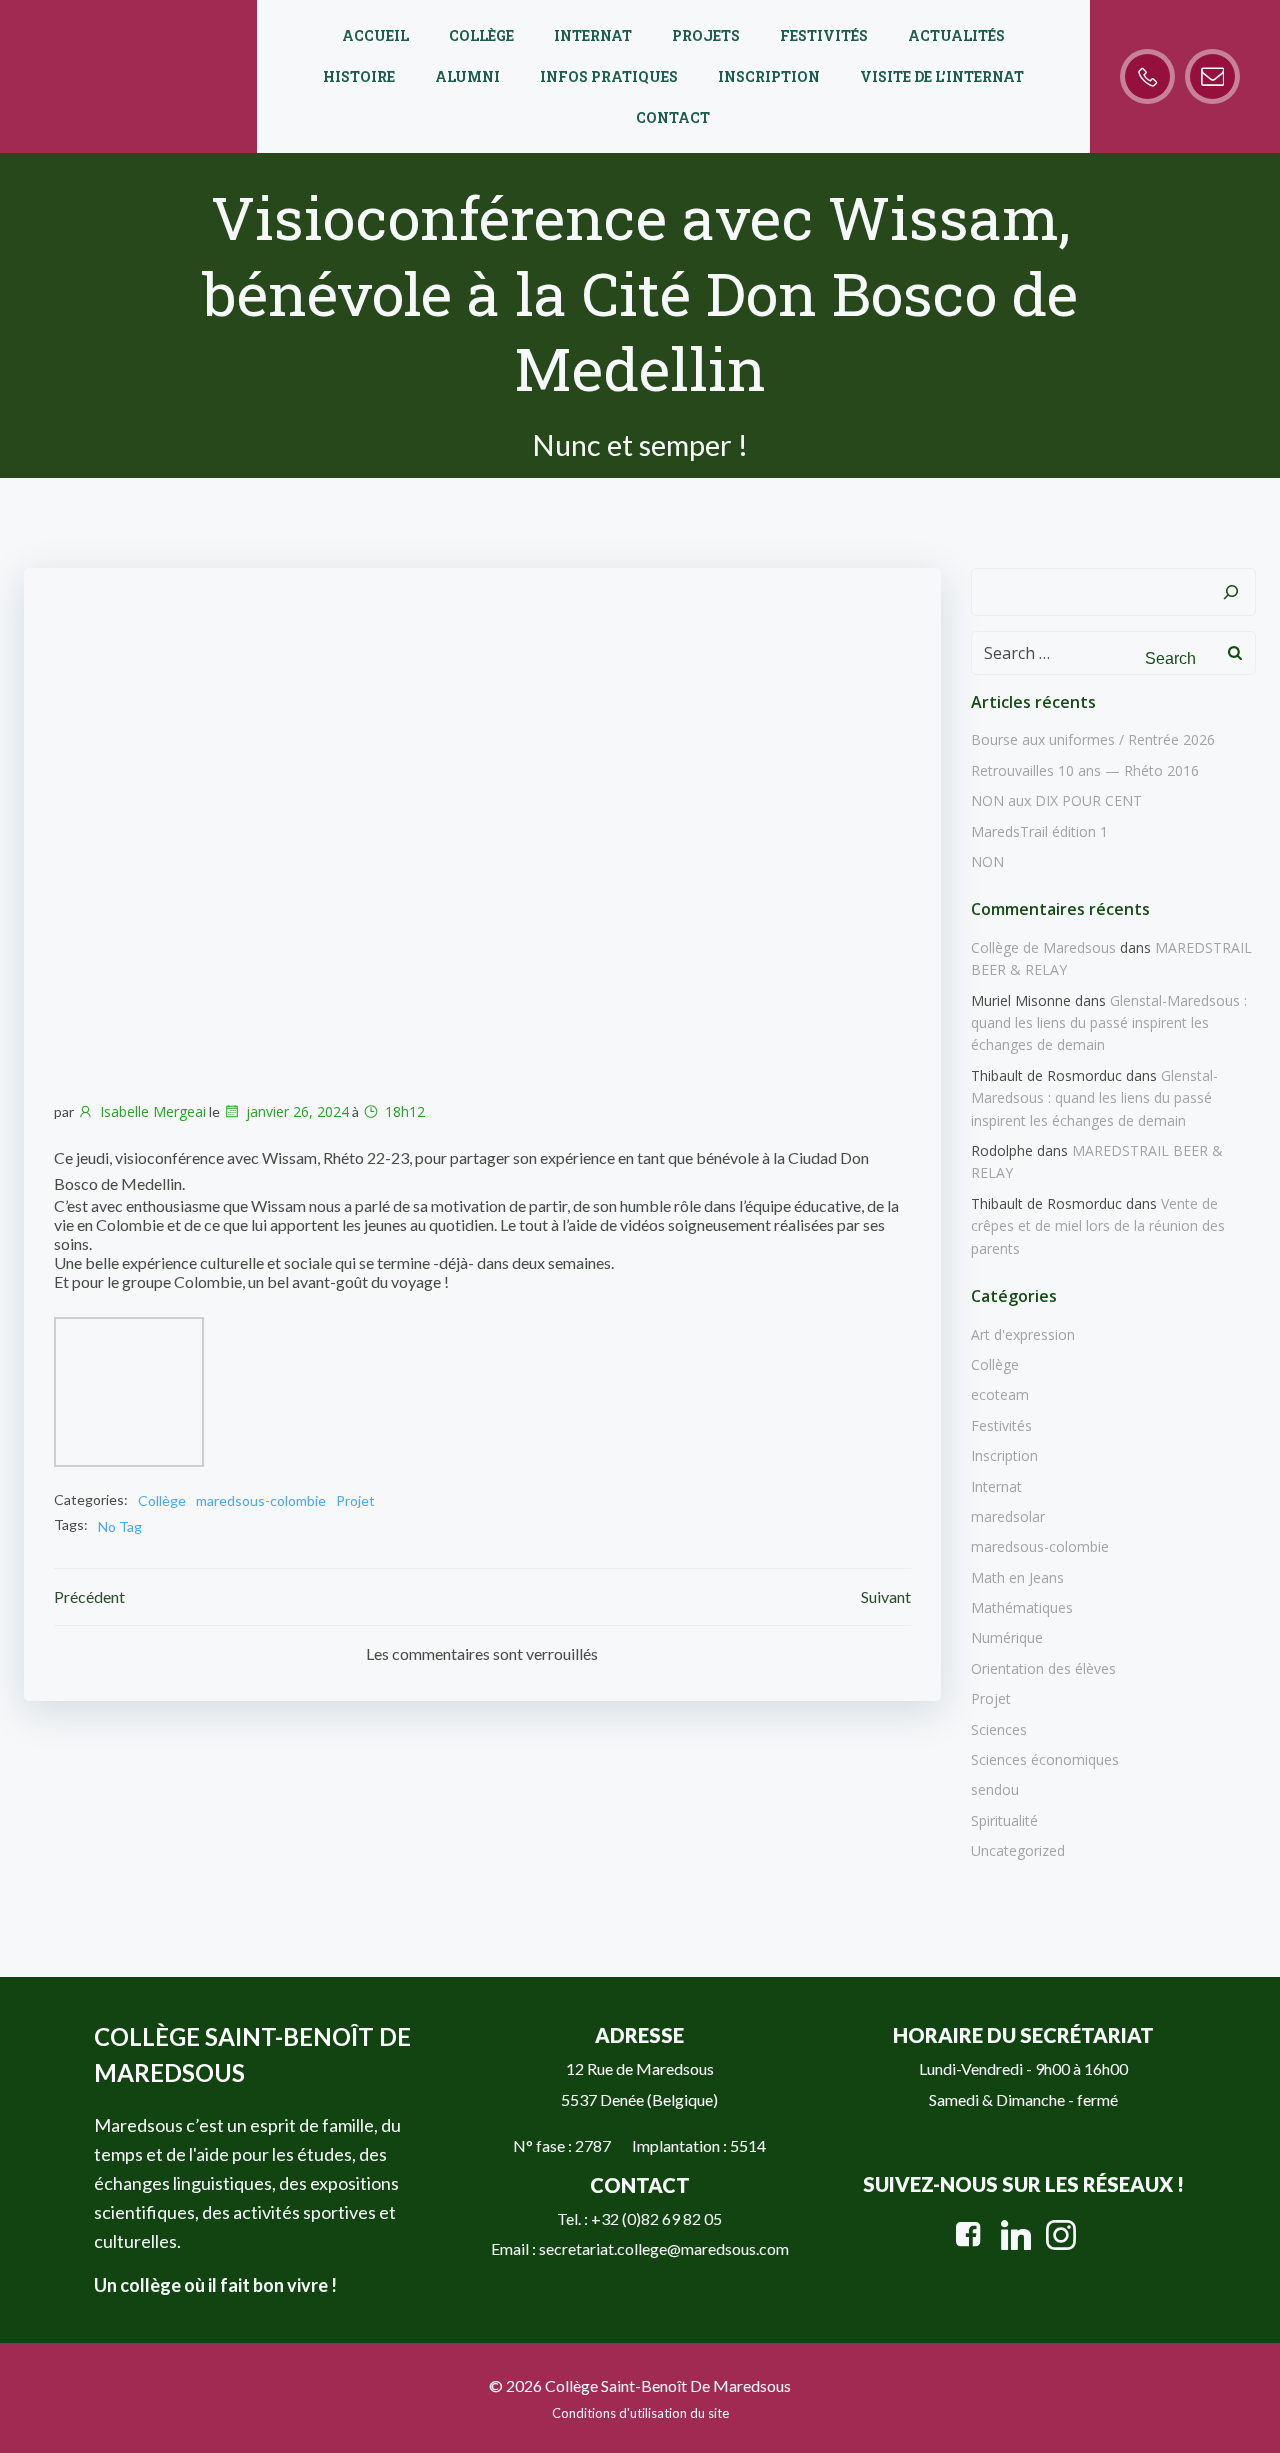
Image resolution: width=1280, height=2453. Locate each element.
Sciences (999, 1729)
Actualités (956, 35)
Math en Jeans (1017, 1577)
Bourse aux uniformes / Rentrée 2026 (1093, 739)
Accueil (375, 35)
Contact (673, 117)
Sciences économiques (1045, 1759)
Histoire (359, 76)
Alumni (467, 76)
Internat (593, 35)
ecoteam (1000, 1394)
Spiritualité (1004, 1820)
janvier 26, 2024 (297, 1111)
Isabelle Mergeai (153, 1111)
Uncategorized (1018, 1850)
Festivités (824, 35)
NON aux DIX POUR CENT (1056, 800)
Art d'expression (1023, 1334)
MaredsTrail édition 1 (1039, 831)
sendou (995, 1789)
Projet (355, 1500)
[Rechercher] (1231, 592)
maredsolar (1008, 1516)
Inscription (769, 76)
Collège (481, 35)
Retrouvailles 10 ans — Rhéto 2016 (1085, 770)
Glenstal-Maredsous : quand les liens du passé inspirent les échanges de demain (1109, 1023)
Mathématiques (1022, 1607)
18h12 (405, 1111)
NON (987, 861)
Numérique (1007, 1637)
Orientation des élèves (1043, 1668)
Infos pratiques (609, 76)
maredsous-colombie (261, 1500)
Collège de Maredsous (1043, 947)
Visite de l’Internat (942, 76)
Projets (706, 35)
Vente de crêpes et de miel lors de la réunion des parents (1098, 1226)
